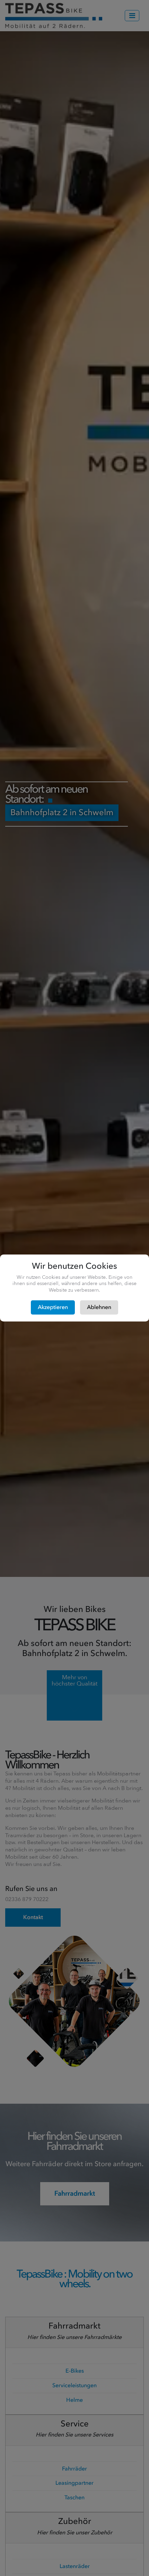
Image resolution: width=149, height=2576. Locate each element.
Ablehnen (99, 1307)
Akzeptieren (53, 1307)
